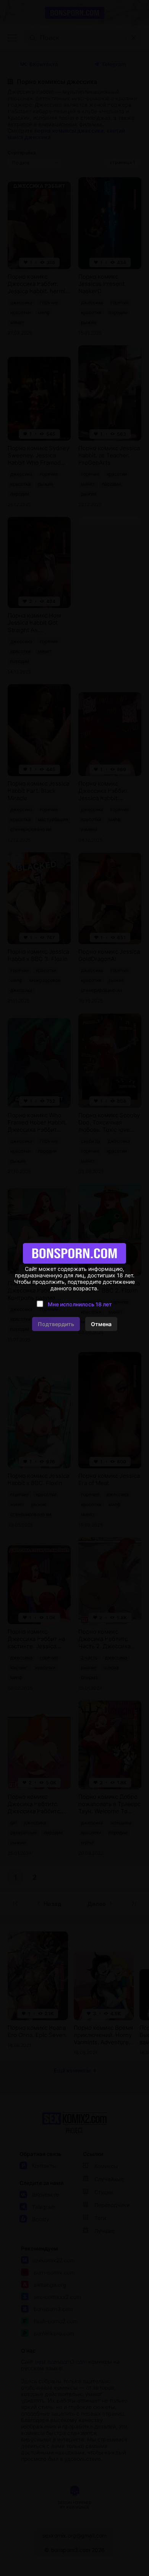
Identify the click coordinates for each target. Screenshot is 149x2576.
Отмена (101, 1324)
